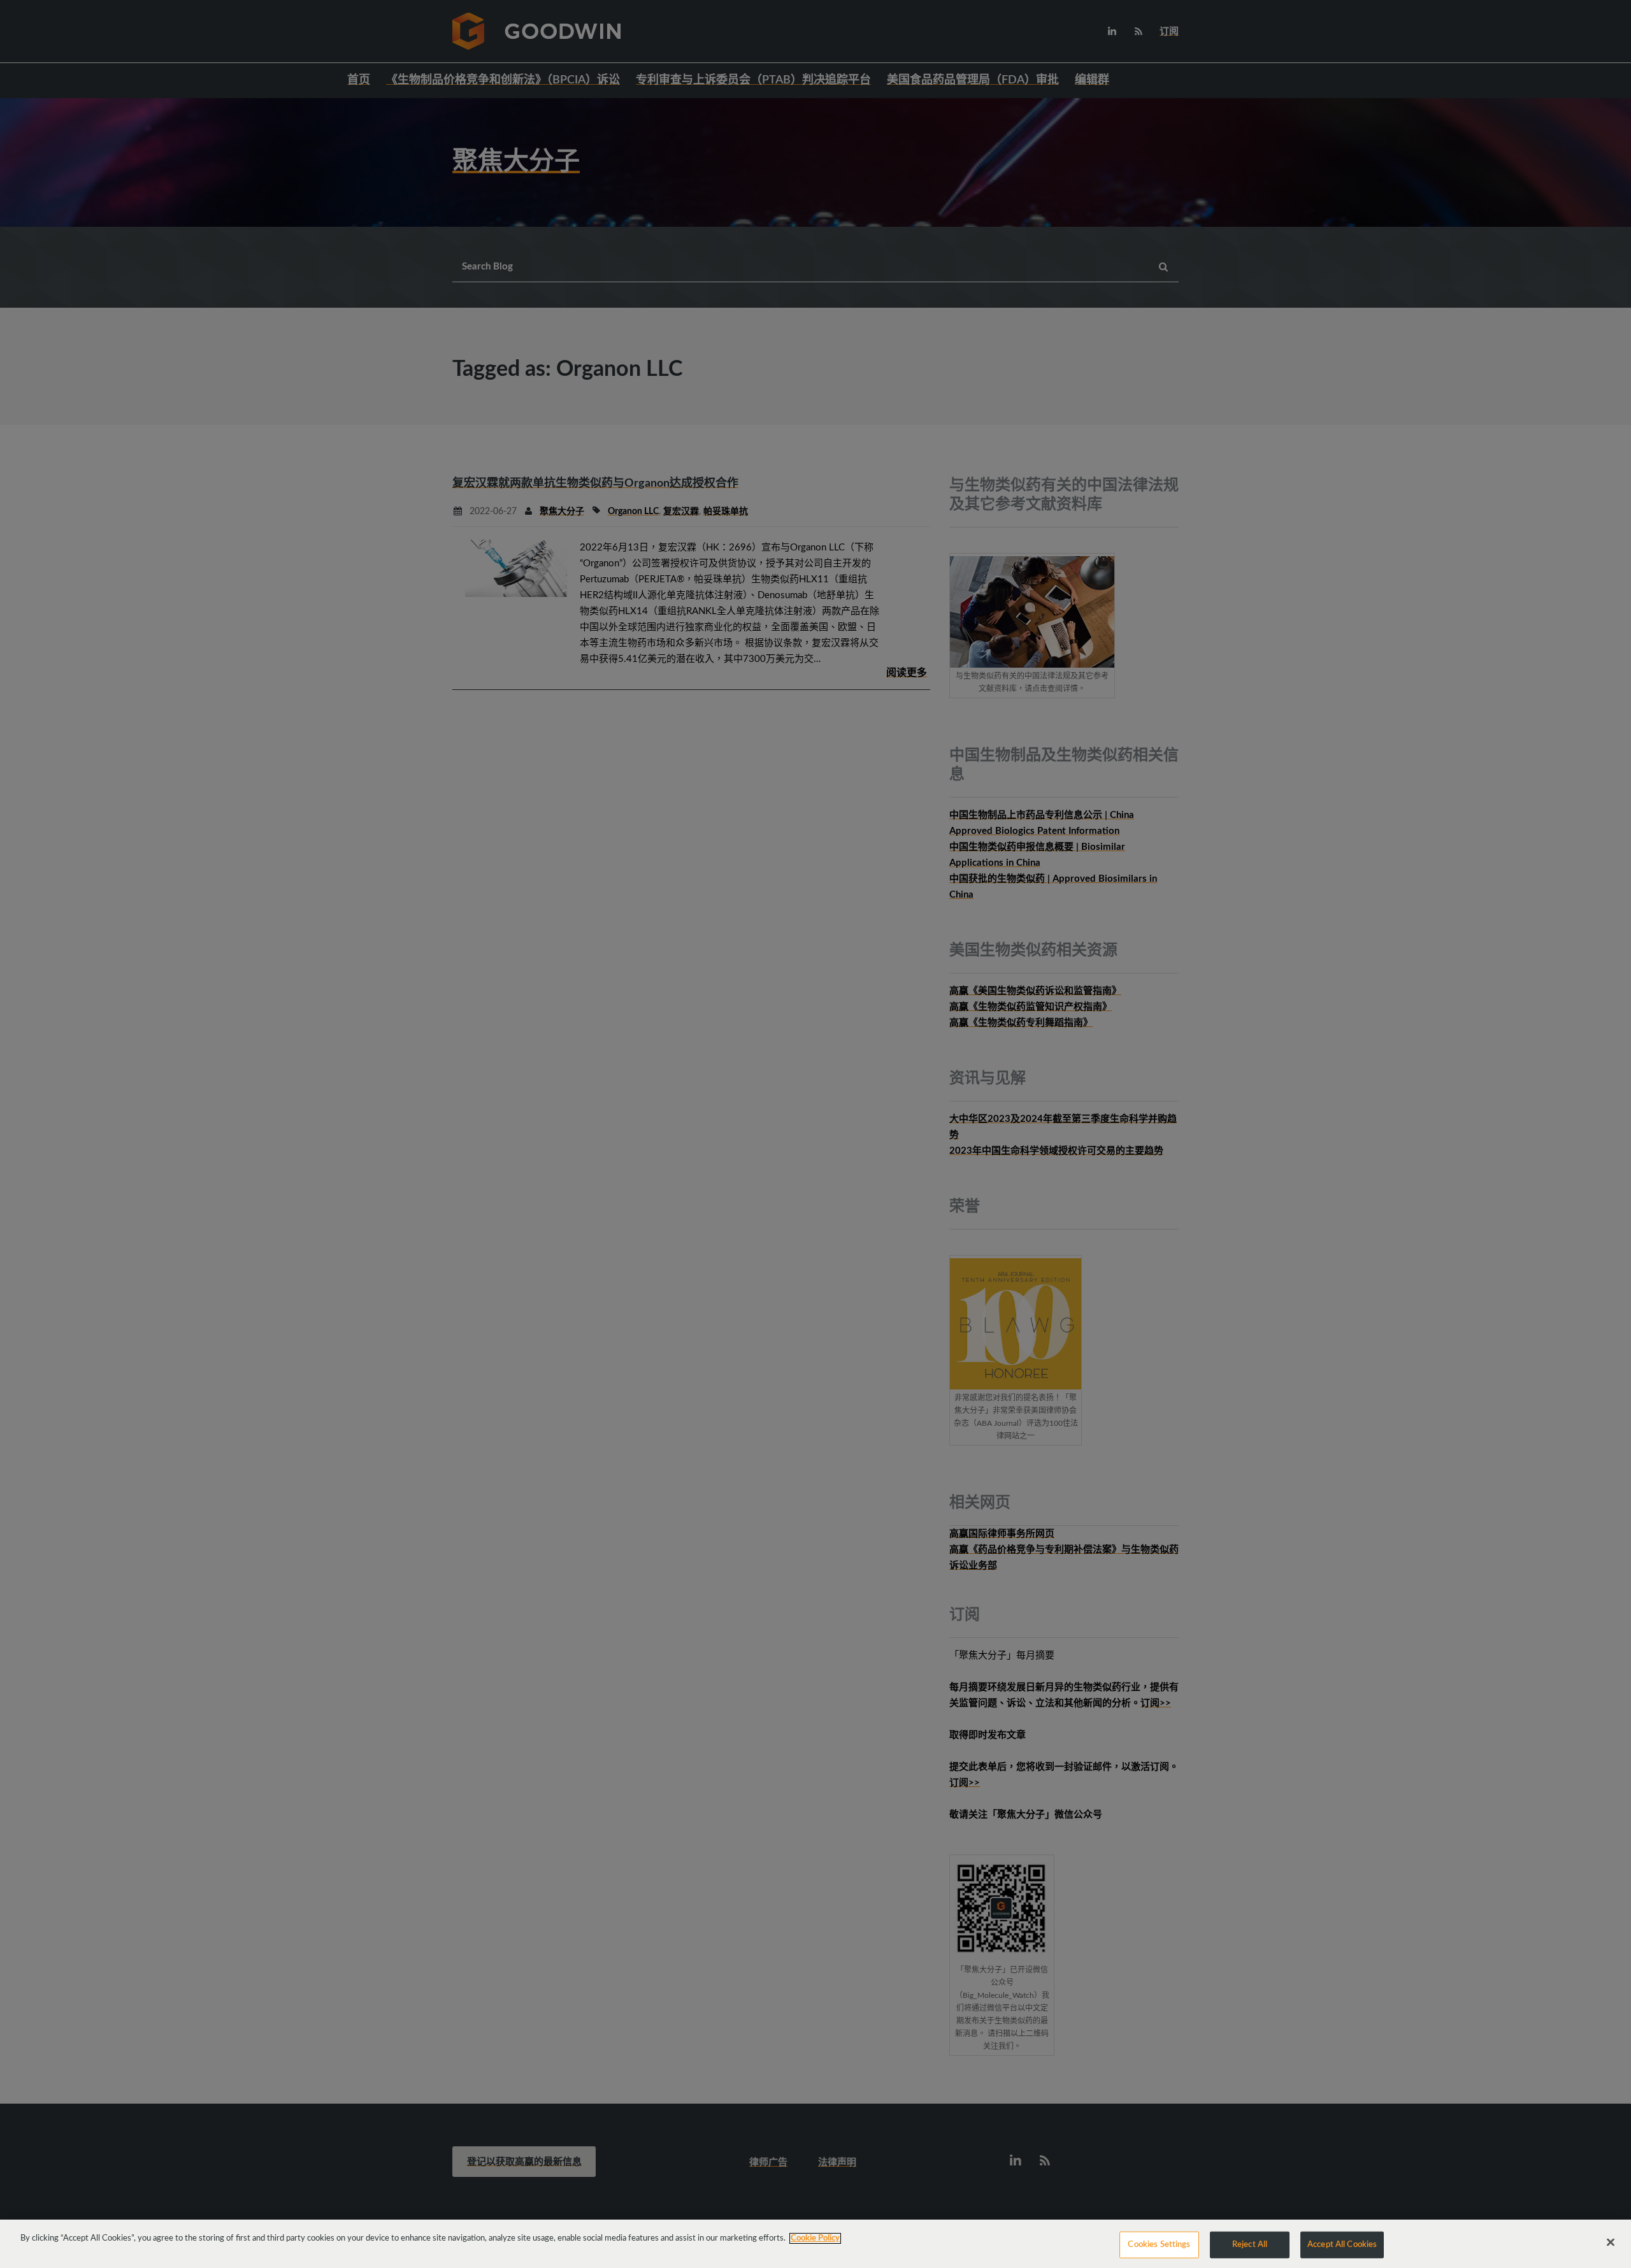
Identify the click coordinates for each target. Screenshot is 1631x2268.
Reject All (1250, 2245)
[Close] (1611, 2243)
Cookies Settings (1159, 2245)
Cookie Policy (815, 2238)
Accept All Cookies (1342, 2245)
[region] (815, 2244)
